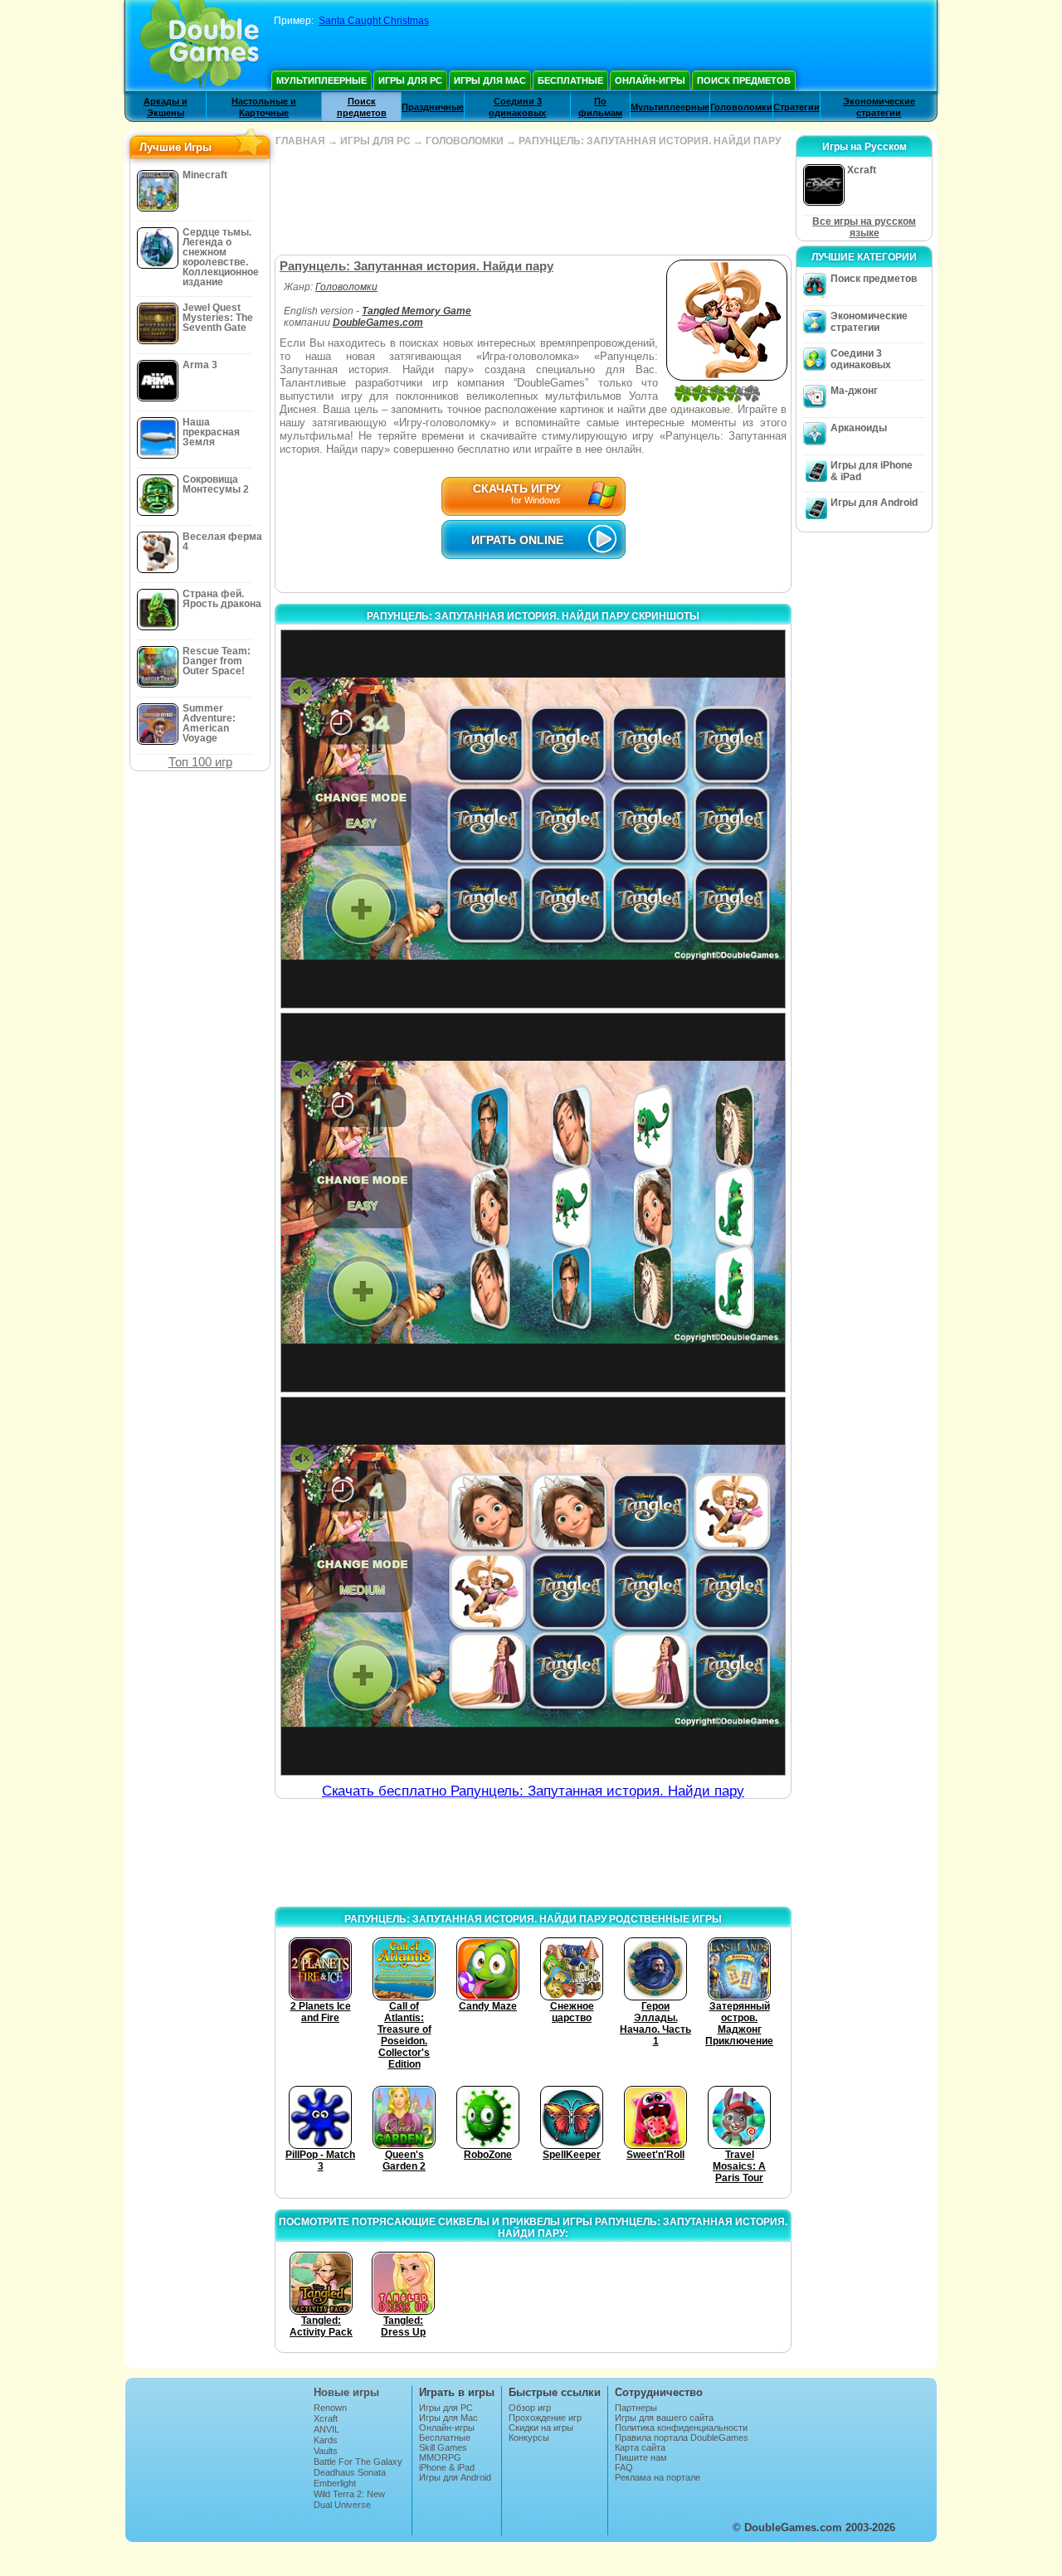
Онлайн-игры (650, 80)
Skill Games (443, 2447)
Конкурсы (529, 2437)
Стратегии (796, 107)
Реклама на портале (658, 2477)
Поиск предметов (744, 80)
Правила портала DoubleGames (682, 2437)
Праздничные (433, 107)
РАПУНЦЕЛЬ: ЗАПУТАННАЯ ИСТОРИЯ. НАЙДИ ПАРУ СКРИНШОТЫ (533, 616)
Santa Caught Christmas (374, 21)
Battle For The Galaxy (358, 2462)
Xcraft (326, 2418)
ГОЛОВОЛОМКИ (465, 141)
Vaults (326, 2451)
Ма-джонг (854, 391)
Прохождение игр (545, 2418)
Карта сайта (640, 2447)
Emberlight (335, 2483)
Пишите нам (641, 2457)
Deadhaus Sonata (350, 2472)
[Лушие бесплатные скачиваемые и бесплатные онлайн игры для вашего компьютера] (200, 46)
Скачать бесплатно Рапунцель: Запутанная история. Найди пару (533, 1791)
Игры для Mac (490, 80)
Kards (326, 2440)
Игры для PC (410, 80)
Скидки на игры (541, 2428)
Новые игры (346, 2392)
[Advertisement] (533, 201)
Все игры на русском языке (864, 227)
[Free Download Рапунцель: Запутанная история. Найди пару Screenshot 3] (533, 1202)
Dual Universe (342, 2505)
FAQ (624, 2467)
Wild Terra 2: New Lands (349, 2499)
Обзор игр (530, 2408)
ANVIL (326, 2429)
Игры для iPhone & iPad (872, 471)
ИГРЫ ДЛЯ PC (375, 141)
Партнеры (636, 2408)
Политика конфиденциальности (681, 2428)
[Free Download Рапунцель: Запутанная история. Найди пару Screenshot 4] (533, 1586)
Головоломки (741, 107)
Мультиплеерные (322, 80)
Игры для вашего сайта (664, 2418)
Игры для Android (874, 503)
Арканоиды (859, 428)
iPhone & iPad (447, 2467)
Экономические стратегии (869, 322)
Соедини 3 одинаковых (861, 359)
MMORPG (440, 2457)
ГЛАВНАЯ (300, 141)
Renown (330, 2408)
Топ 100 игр (200, 762)
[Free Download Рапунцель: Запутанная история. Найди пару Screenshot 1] (533, 819)
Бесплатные (570, 80)
